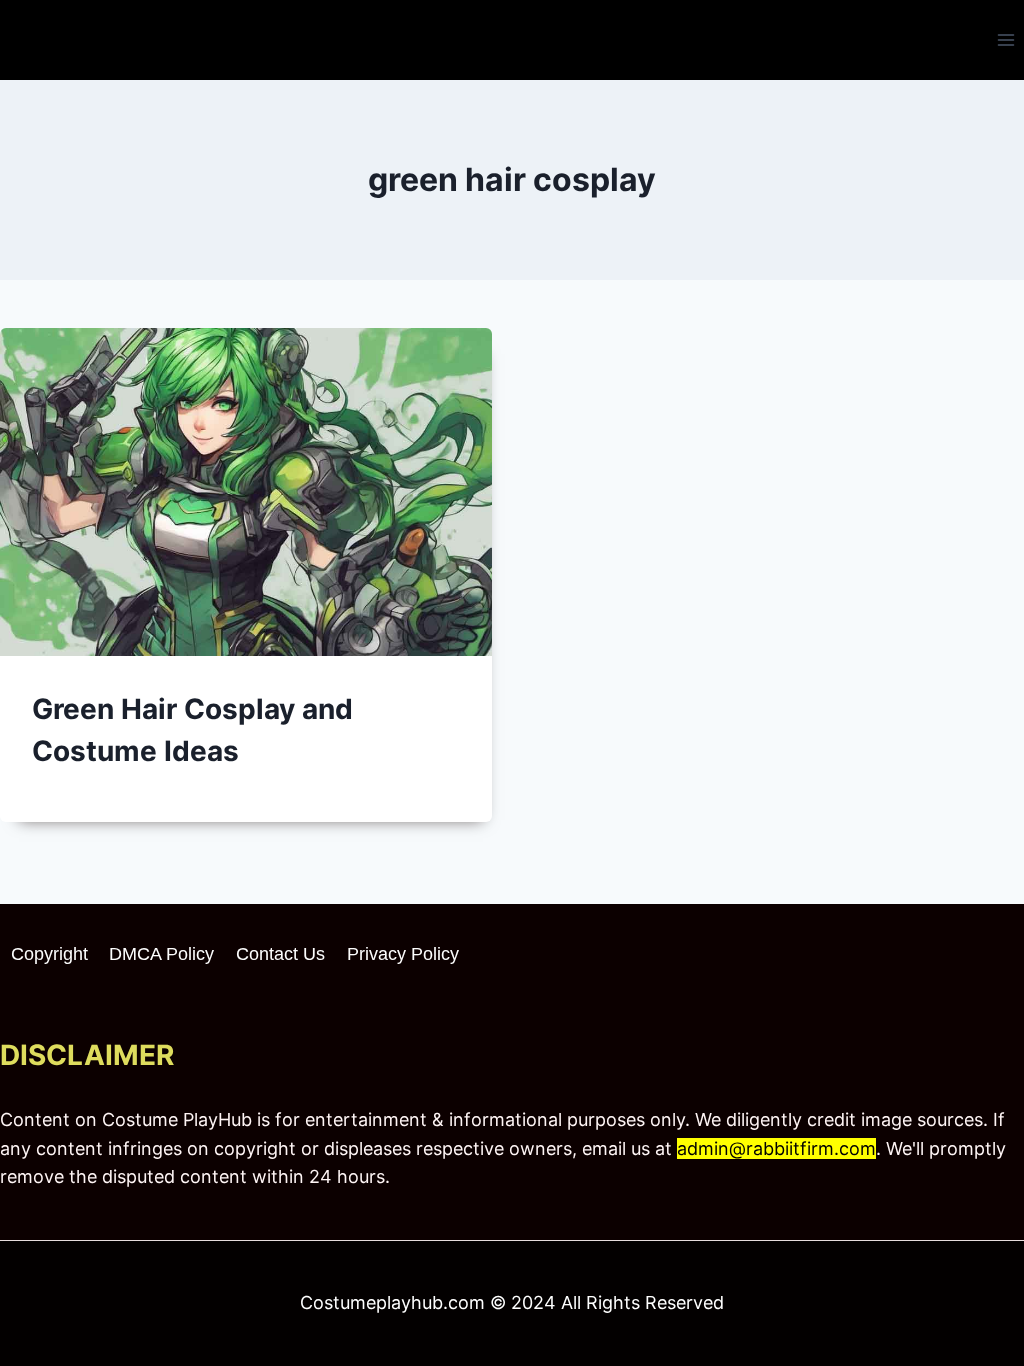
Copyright (49, 954)
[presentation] (246, 492)
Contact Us (280, 954)
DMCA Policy (161, 954)
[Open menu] (1005, 39)
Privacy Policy (403, 954)
